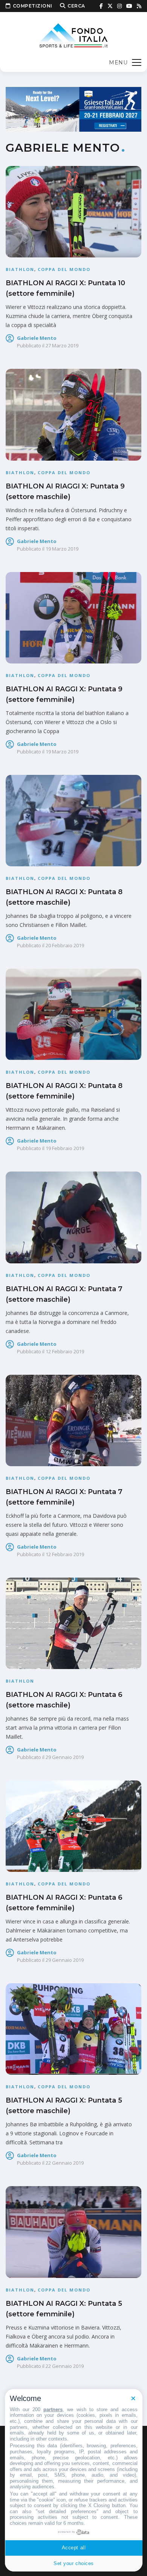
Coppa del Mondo (64, 269)
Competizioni (33, 6)
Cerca (76, 6)
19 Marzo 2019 (62, 549)
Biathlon (20, 269)
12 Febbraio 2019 (65, 1351)
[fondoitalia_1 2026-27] (73, 109)
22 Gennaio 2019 (65, 2163)
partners (53, 2409)
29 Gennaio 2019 (65, 1757)
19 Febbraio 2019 (65, 1148)
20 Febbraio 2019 (65, 945)
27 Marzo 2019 (62, 345)
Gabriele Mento (37, 338)
